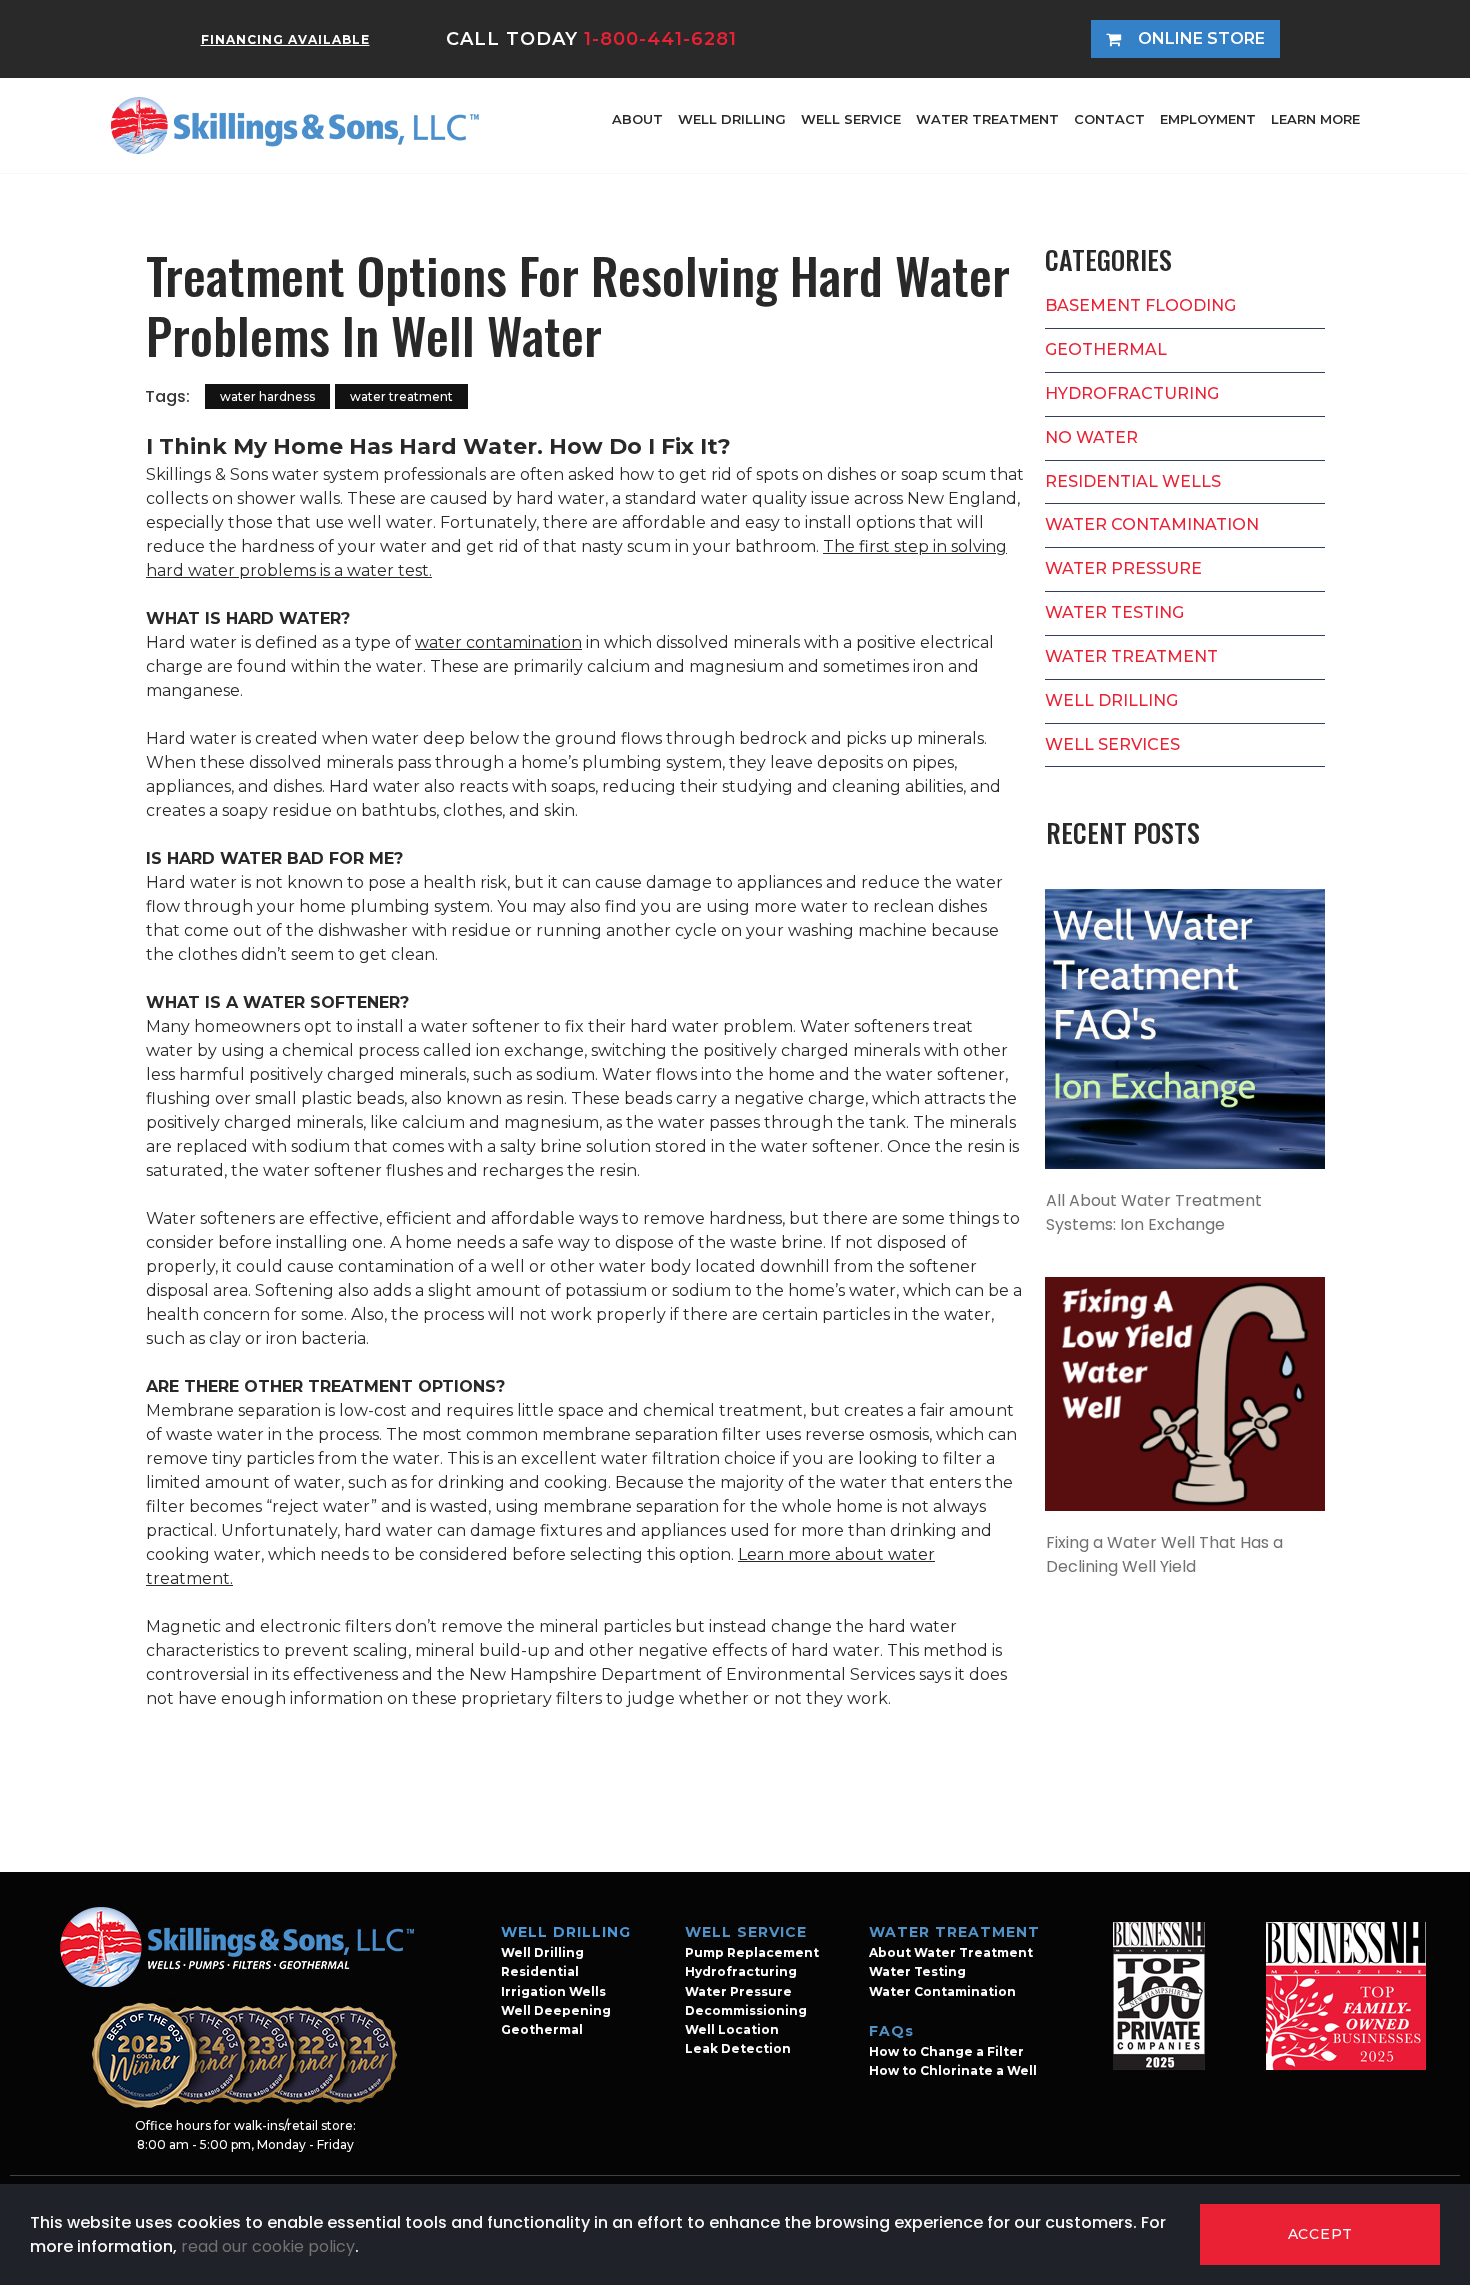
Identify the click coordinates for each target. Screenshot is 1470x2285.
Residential (540, 1971)
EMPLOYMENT (1208, 119)
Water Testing (917, 1971)
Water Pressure (738, 1991)
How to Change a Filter (946, 2051)
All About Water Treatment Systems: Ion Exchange (1154, 1212)
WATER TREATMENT (987, 119)
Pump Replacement (752, 1952)
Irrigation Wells (553, 1991)
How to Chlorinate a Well (953, 2070)
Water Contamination (942, 1991)
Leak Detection (738, 2048)
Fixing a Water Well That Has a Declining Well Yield (1164, 1554)
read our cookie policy (268, 2246)
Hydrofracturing (741, 1971)
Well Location (732, 2029)
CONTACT (1109, 119)
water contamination (498, 642)
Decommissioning (746, 2010)
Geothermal (542, 2029)
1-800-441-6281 (660, 39)
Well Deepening (556, 2010)
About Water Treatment (951, 1952)
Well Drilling (542, 1952)
